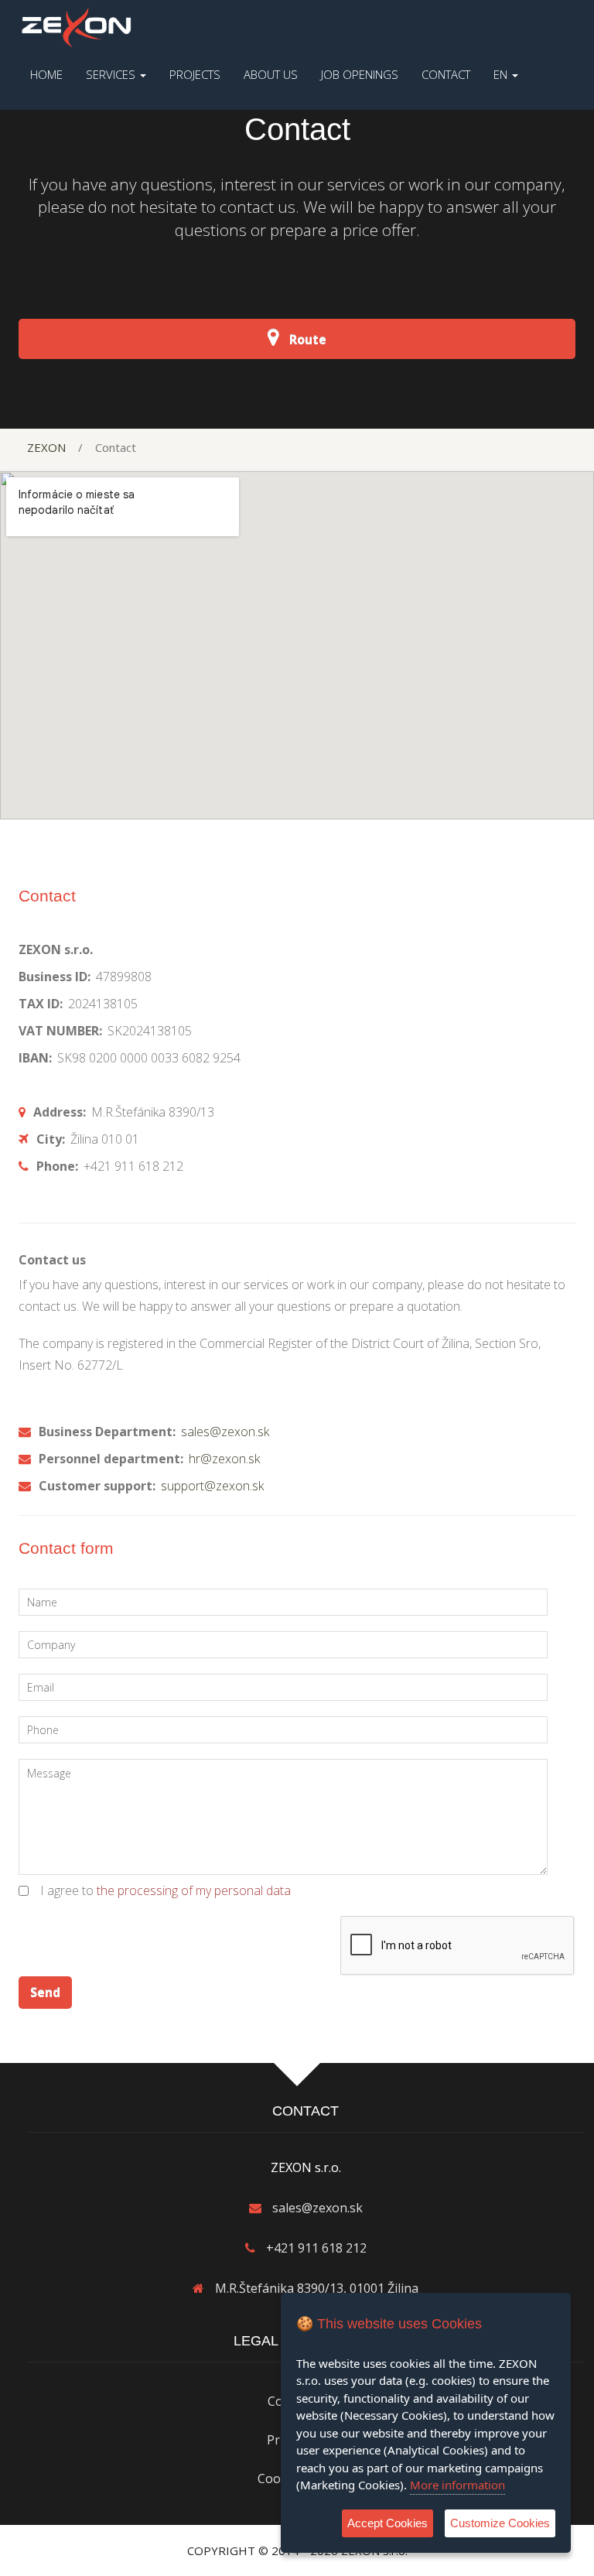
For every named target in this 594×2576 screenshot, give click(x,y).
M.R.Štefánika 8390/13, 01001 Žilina (317, 2288)
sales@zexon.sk (224, 1432)
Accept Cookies (387, 2523)
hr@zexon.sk (223, 1459)
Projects (195, 74)
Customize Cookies (500, 2523)
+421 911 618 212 (316, 2248)
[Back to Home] (77, 26)
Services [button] (112, 74)
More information (457, 2485)
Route (306, 340)
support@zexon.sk (211, 1486)
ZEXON (46, 447)
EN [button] (502, 74)
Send (45, 1993)
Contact (446, 74)
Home (46, 74)
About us (271, 74)
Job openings (360, 74)
